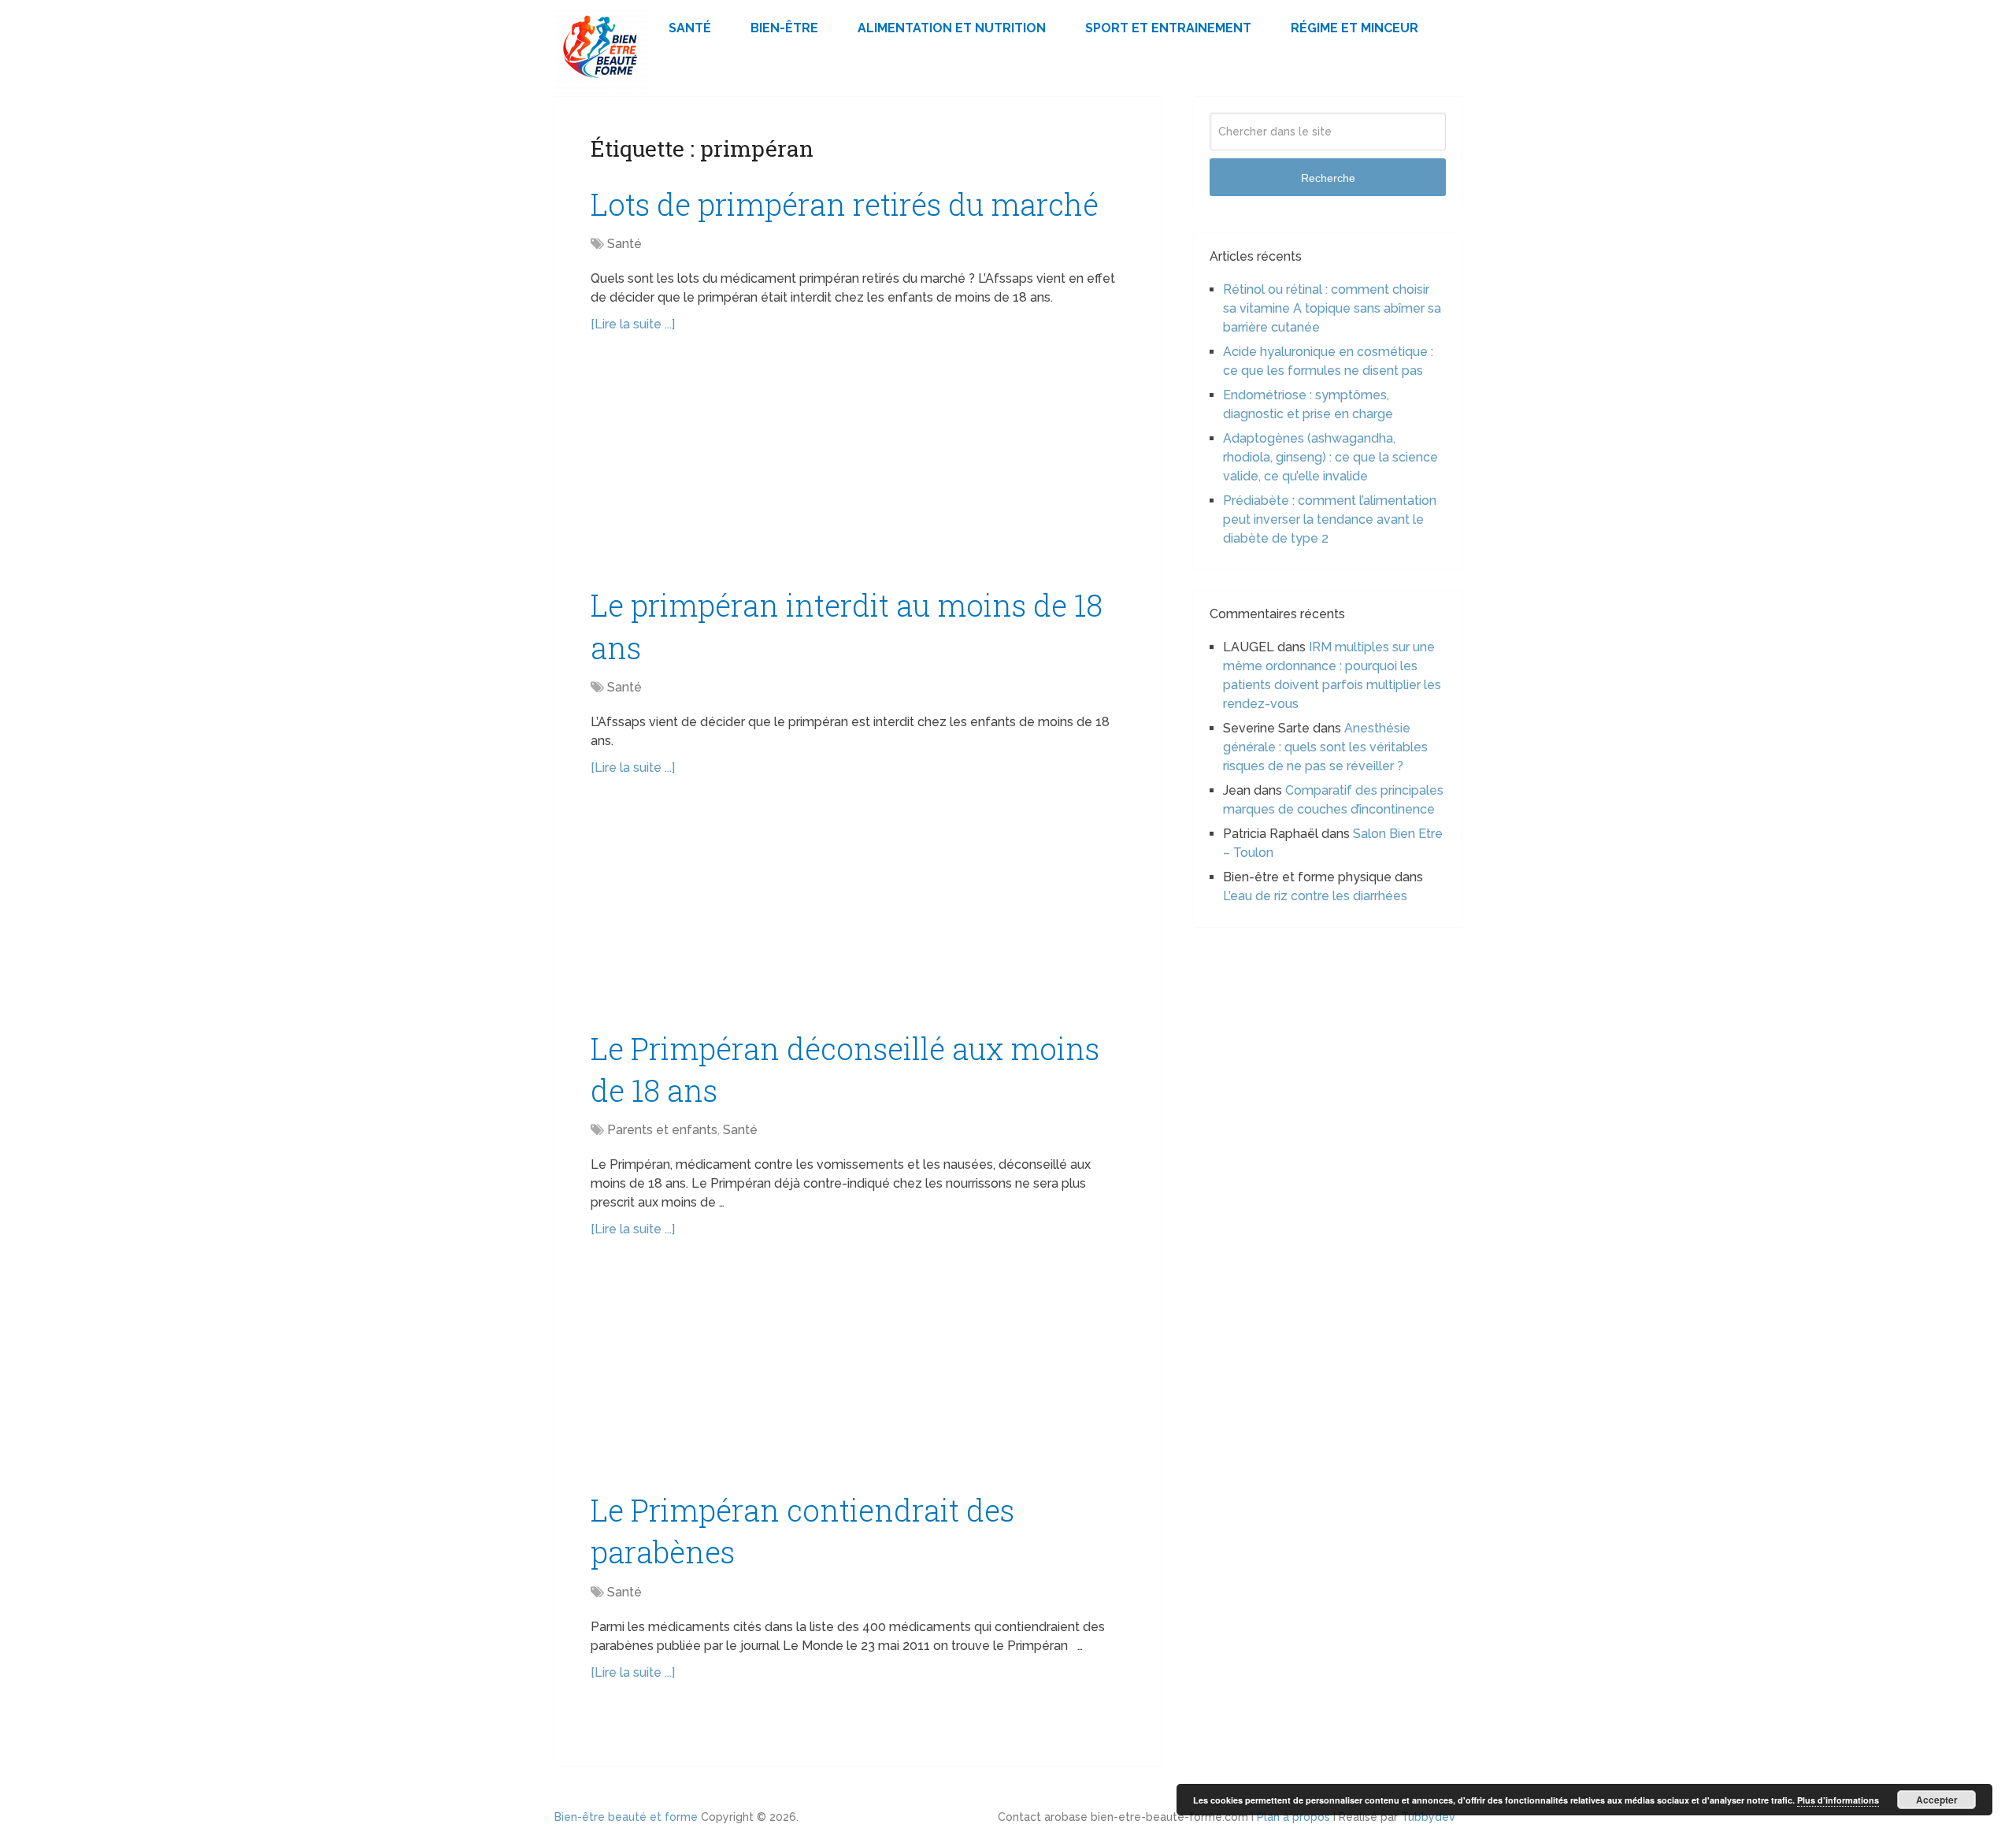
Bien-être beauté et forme (626, 1817)
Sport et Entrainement (1168, 28)
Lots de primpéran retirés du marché (845, 204)
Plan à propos (1293, 1817)
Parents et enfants (662, 1130)
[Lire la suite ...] (633, 324)
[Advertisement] (858, 468)
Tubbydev (1428, 1817)
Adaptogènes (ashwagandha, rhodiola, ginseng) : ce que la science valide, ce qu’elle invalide (1330, 457)
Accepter (1937, 1800)
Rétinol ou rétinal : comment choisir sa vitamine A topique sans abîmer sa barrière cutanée (1332, 308)
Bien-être (784, 28)
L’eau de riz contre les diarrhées (1315, 896)
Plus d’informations (1838, 1800)
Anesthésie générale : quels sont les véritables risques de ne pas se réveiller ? (1325, 747)
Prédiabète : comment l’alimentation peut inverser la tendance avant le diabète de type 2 (1330, 519)
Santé (690, 28)
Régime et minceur (1354, 28)
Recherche (1328, 178)
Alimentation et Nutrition (952, 28)
